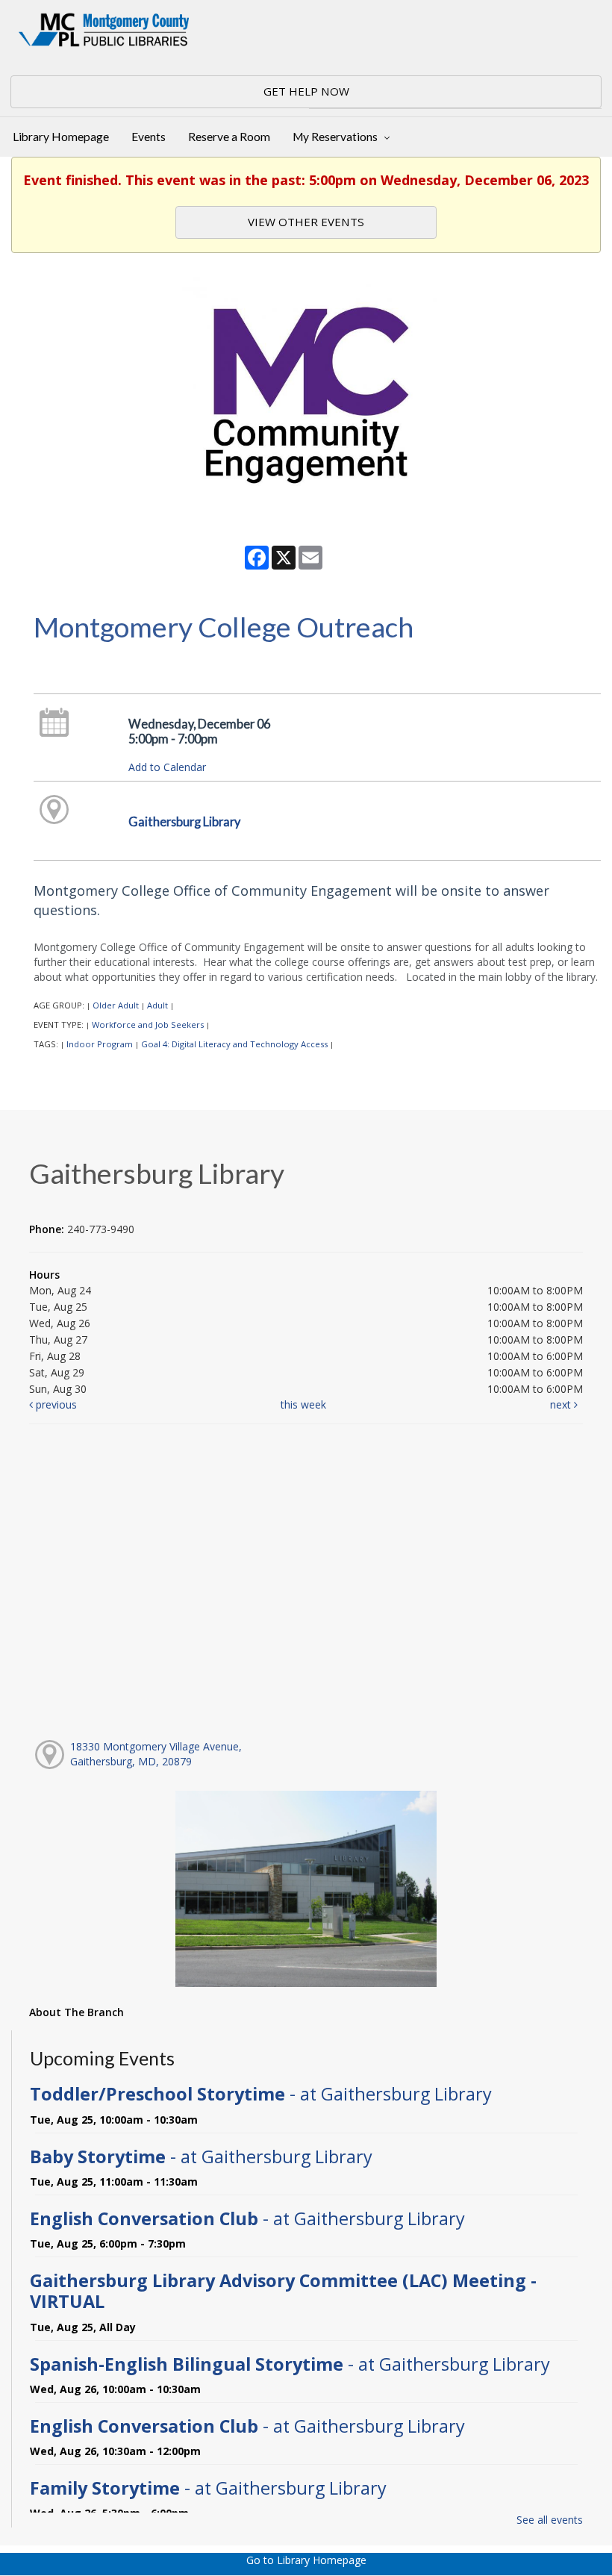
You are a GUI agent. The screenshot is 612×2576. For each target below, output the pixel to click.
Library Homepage (61, 137)
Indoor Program (100, 1044)
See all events (550, 2520)
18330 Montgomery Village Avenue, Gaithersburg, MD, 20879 (156, 1754)
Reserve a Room (229, 137)
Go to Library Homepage (306, 2560)
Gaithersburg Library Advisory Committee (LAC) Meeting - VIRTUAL (283, 2291)
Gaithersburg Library (184, 821)
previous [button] (55, 1404)
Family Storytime (208, 2488)
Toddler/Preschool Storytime (261, 2094)
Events (149, 137)
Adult (157, 1005)
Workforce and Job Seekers (148, 1025)
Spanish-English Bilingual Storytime (290, 2364)
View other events (306, 222)
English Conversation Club (247, 2218)
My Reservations (336, 137)
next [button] (562, 1404)
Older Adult (116, 1005)
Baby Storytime (201, 2156)
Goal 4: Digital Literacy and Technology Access (234, 1044)
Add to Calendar (167, 767)
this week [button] (303, 1404)
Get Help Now (306, 91)
